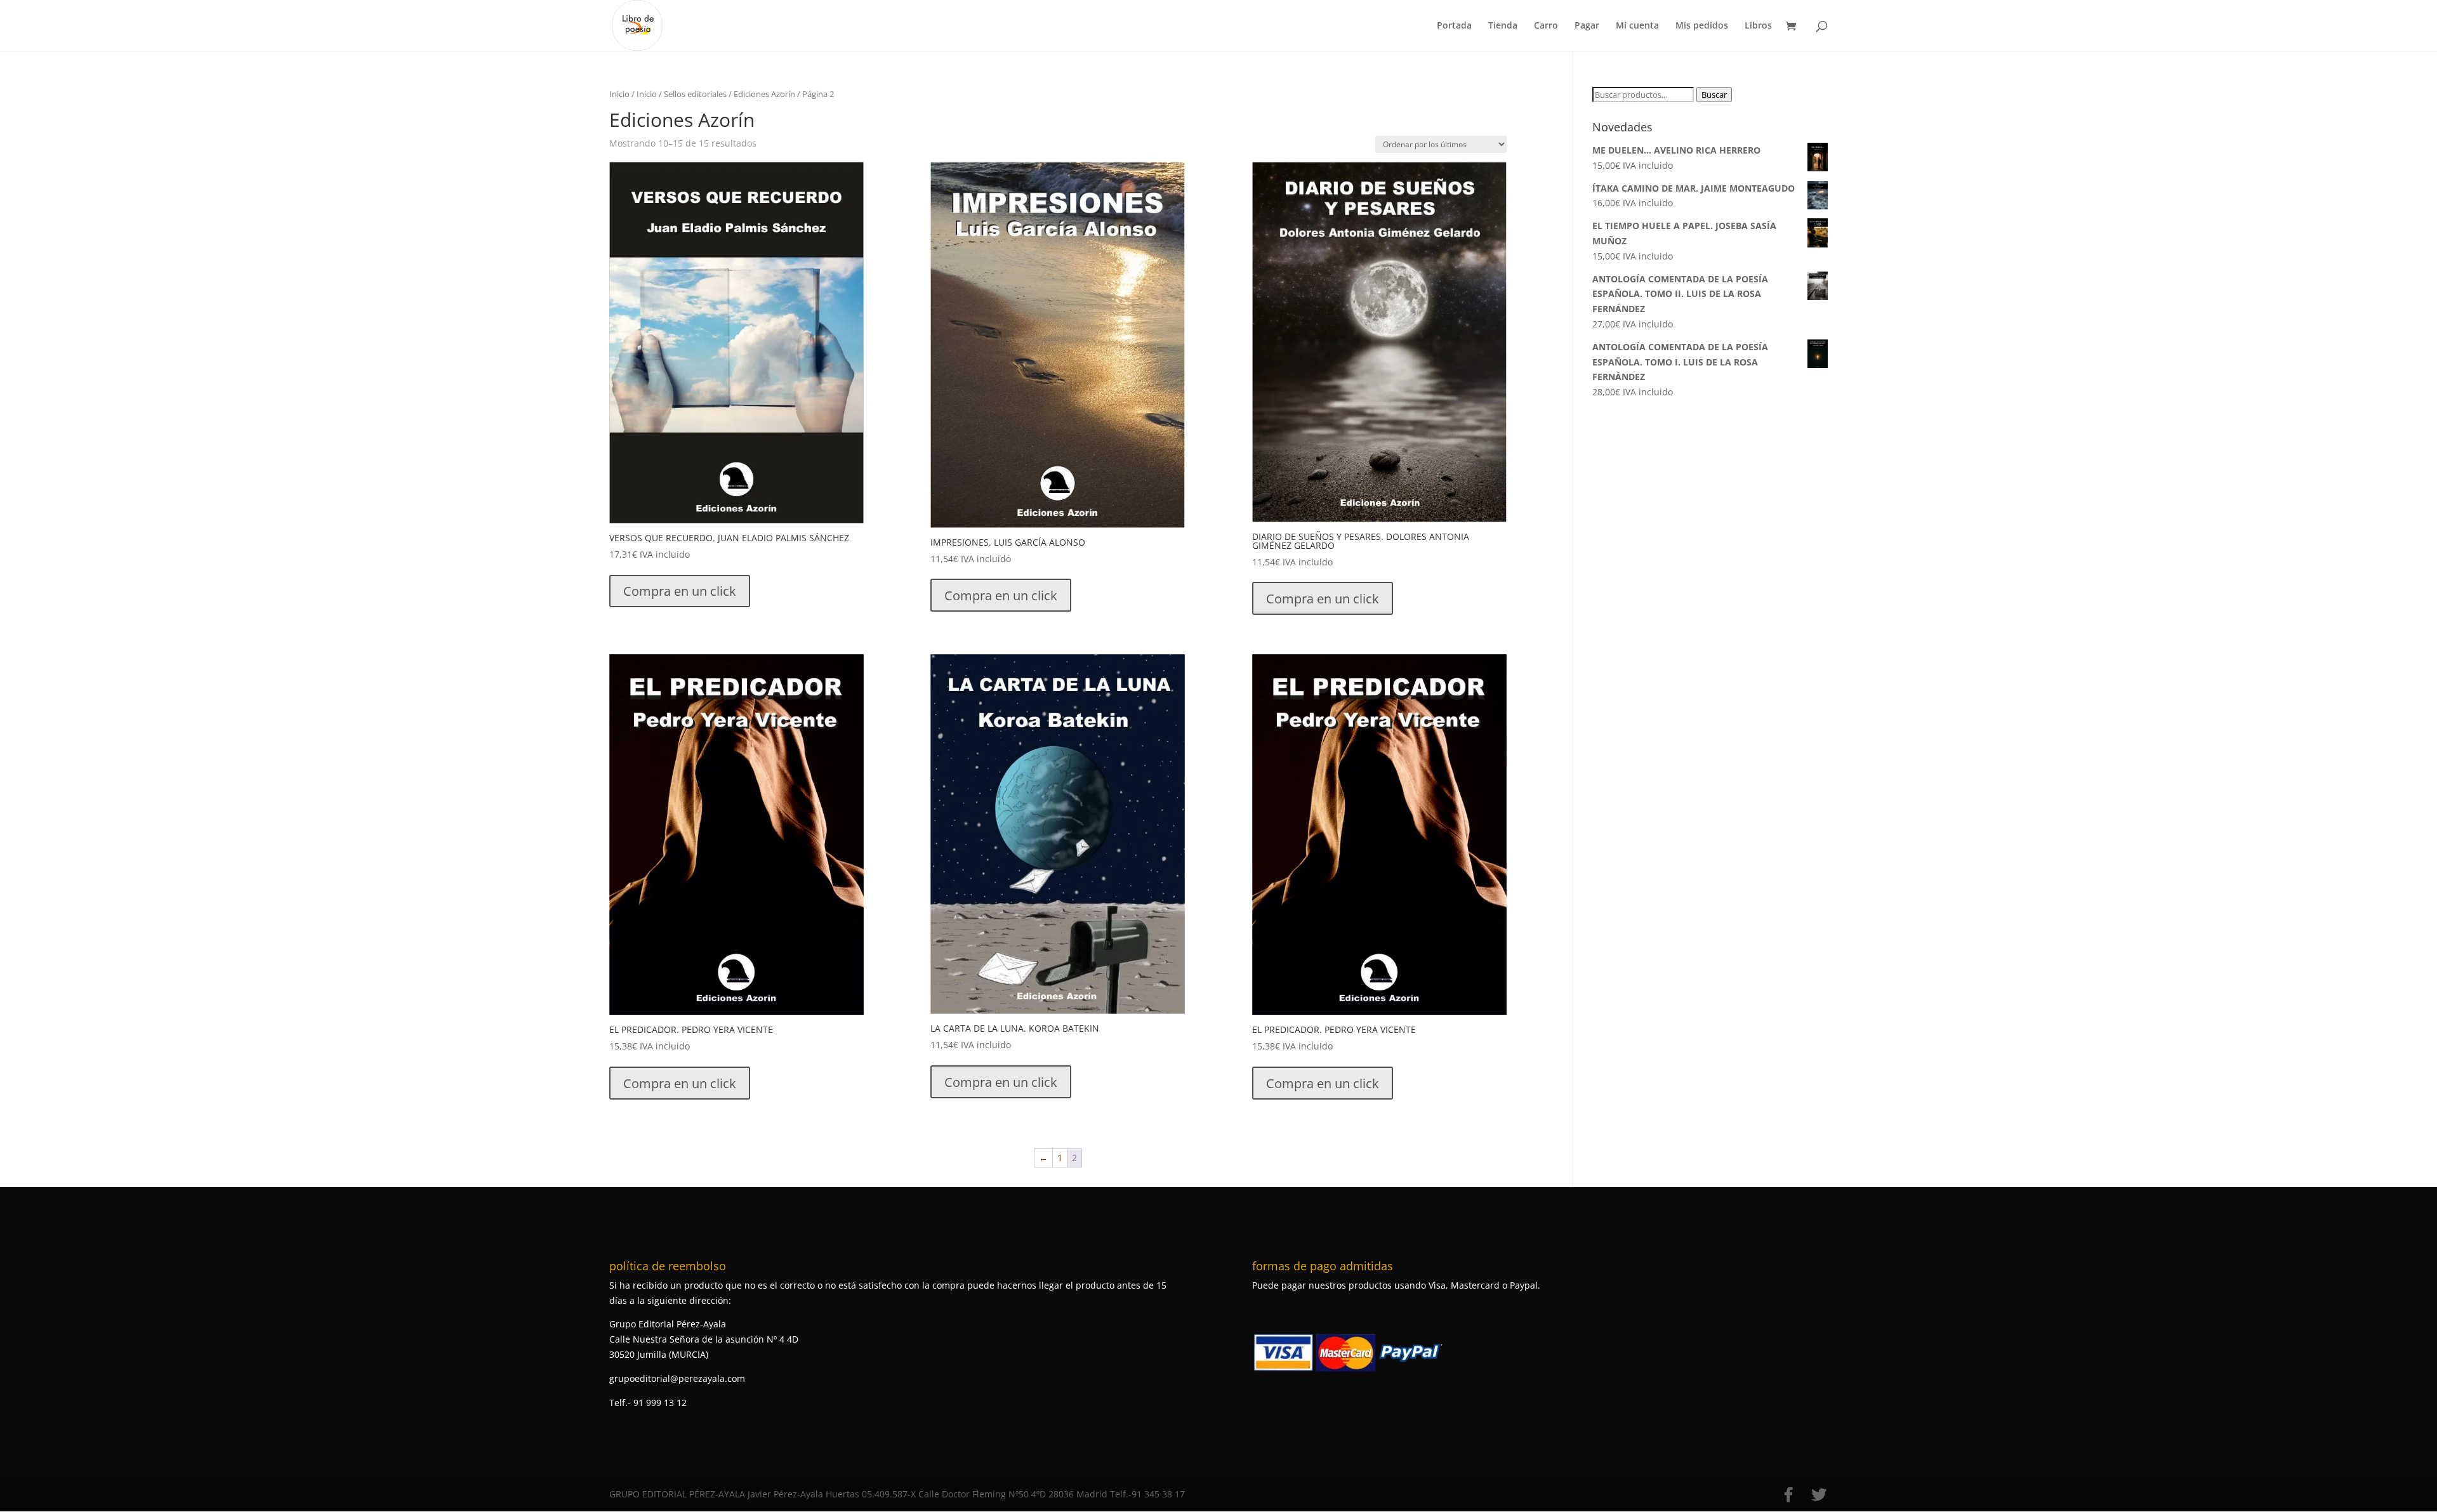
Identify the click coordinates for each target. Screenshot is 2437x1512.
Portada (1454, 26)
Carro (1546, 26)
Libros (1758, 26)
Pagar (1587, 26)
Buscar (1714, 95)
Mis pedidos (1702, 26)
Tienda (1503, 26)
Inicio (619, 94)
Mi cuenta (1637, 26)
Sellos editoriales (695, 94)
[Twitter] (1819, 1495)
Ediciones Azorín (764, 94)
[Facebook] (1788, 1495)
